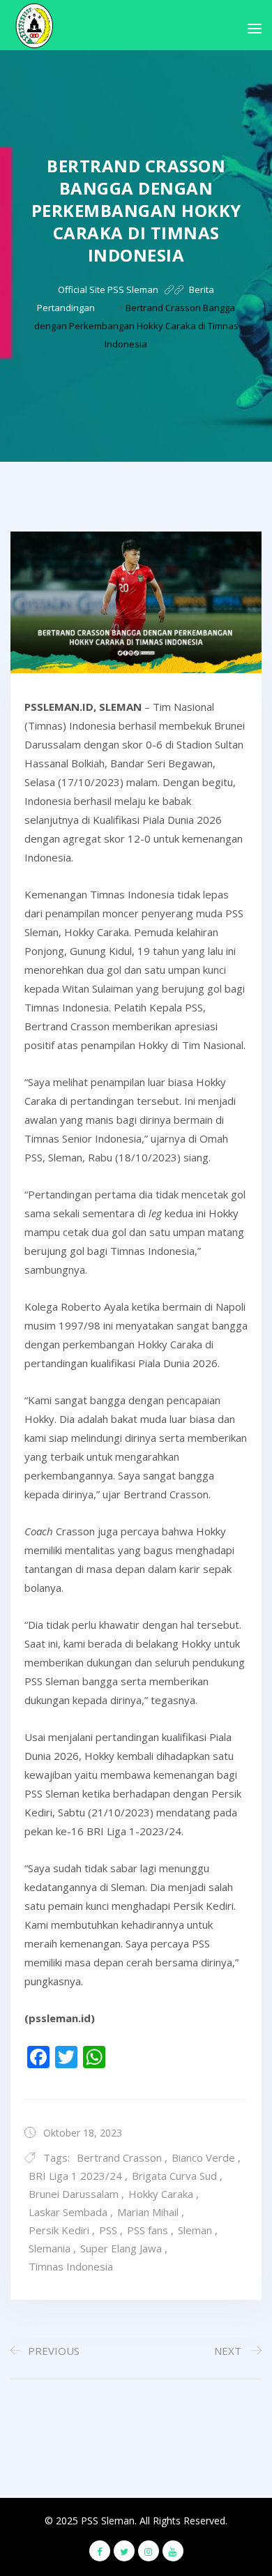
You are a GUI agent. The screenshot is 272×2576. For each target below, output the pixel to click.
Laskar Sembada (68, 2212)
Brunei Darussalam (74, 2194)
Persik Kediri (59, 2230)
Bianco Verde (203, 2157)
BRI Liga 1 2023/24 (75, 2176)
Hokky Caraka (161, 2194)
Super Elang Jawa (121, 2248)
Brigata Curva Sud (174, 2176)
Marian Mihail (148, 2212)
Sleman (195, 2230)
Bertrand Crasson (119, 2157)
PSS (108, 2230)
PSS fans (148, 2230)
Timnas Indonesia (71, 2266)
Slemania (50, 2248)
